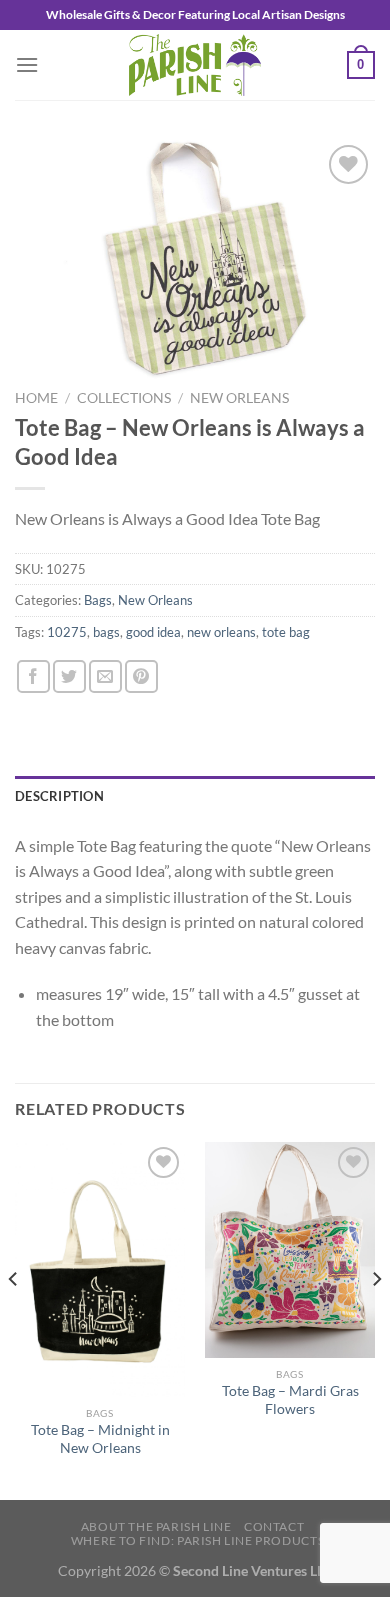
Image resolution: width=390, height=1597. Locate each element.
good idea (153, 632)
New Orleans (239, 398)
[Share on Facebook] (33, 676)
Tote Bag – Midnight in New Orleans (100, 1439)
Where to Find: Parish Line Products (197, 1540)
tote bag (286, 632)
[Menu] (27, 64)
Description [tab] (59, 796)
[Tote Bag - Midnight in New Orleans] (100, 1269)
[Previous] (14, 1319)
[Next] (376, 1319)
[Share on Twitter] (69, 676)
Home (36, 398)
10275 (67, 632)
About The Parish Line (156, 1526)
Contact (274, 1526)
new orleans (221, 632)
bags (106, 632)
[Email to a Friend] (105, 676)
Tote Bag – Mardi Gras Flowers (290, 1400)
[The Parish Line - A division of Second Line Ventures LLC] (195, 65)
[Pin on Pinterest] (141, 676)
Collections (124, 398)
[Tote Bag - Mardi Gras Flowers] (290, 1250)
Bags (98, 600)
